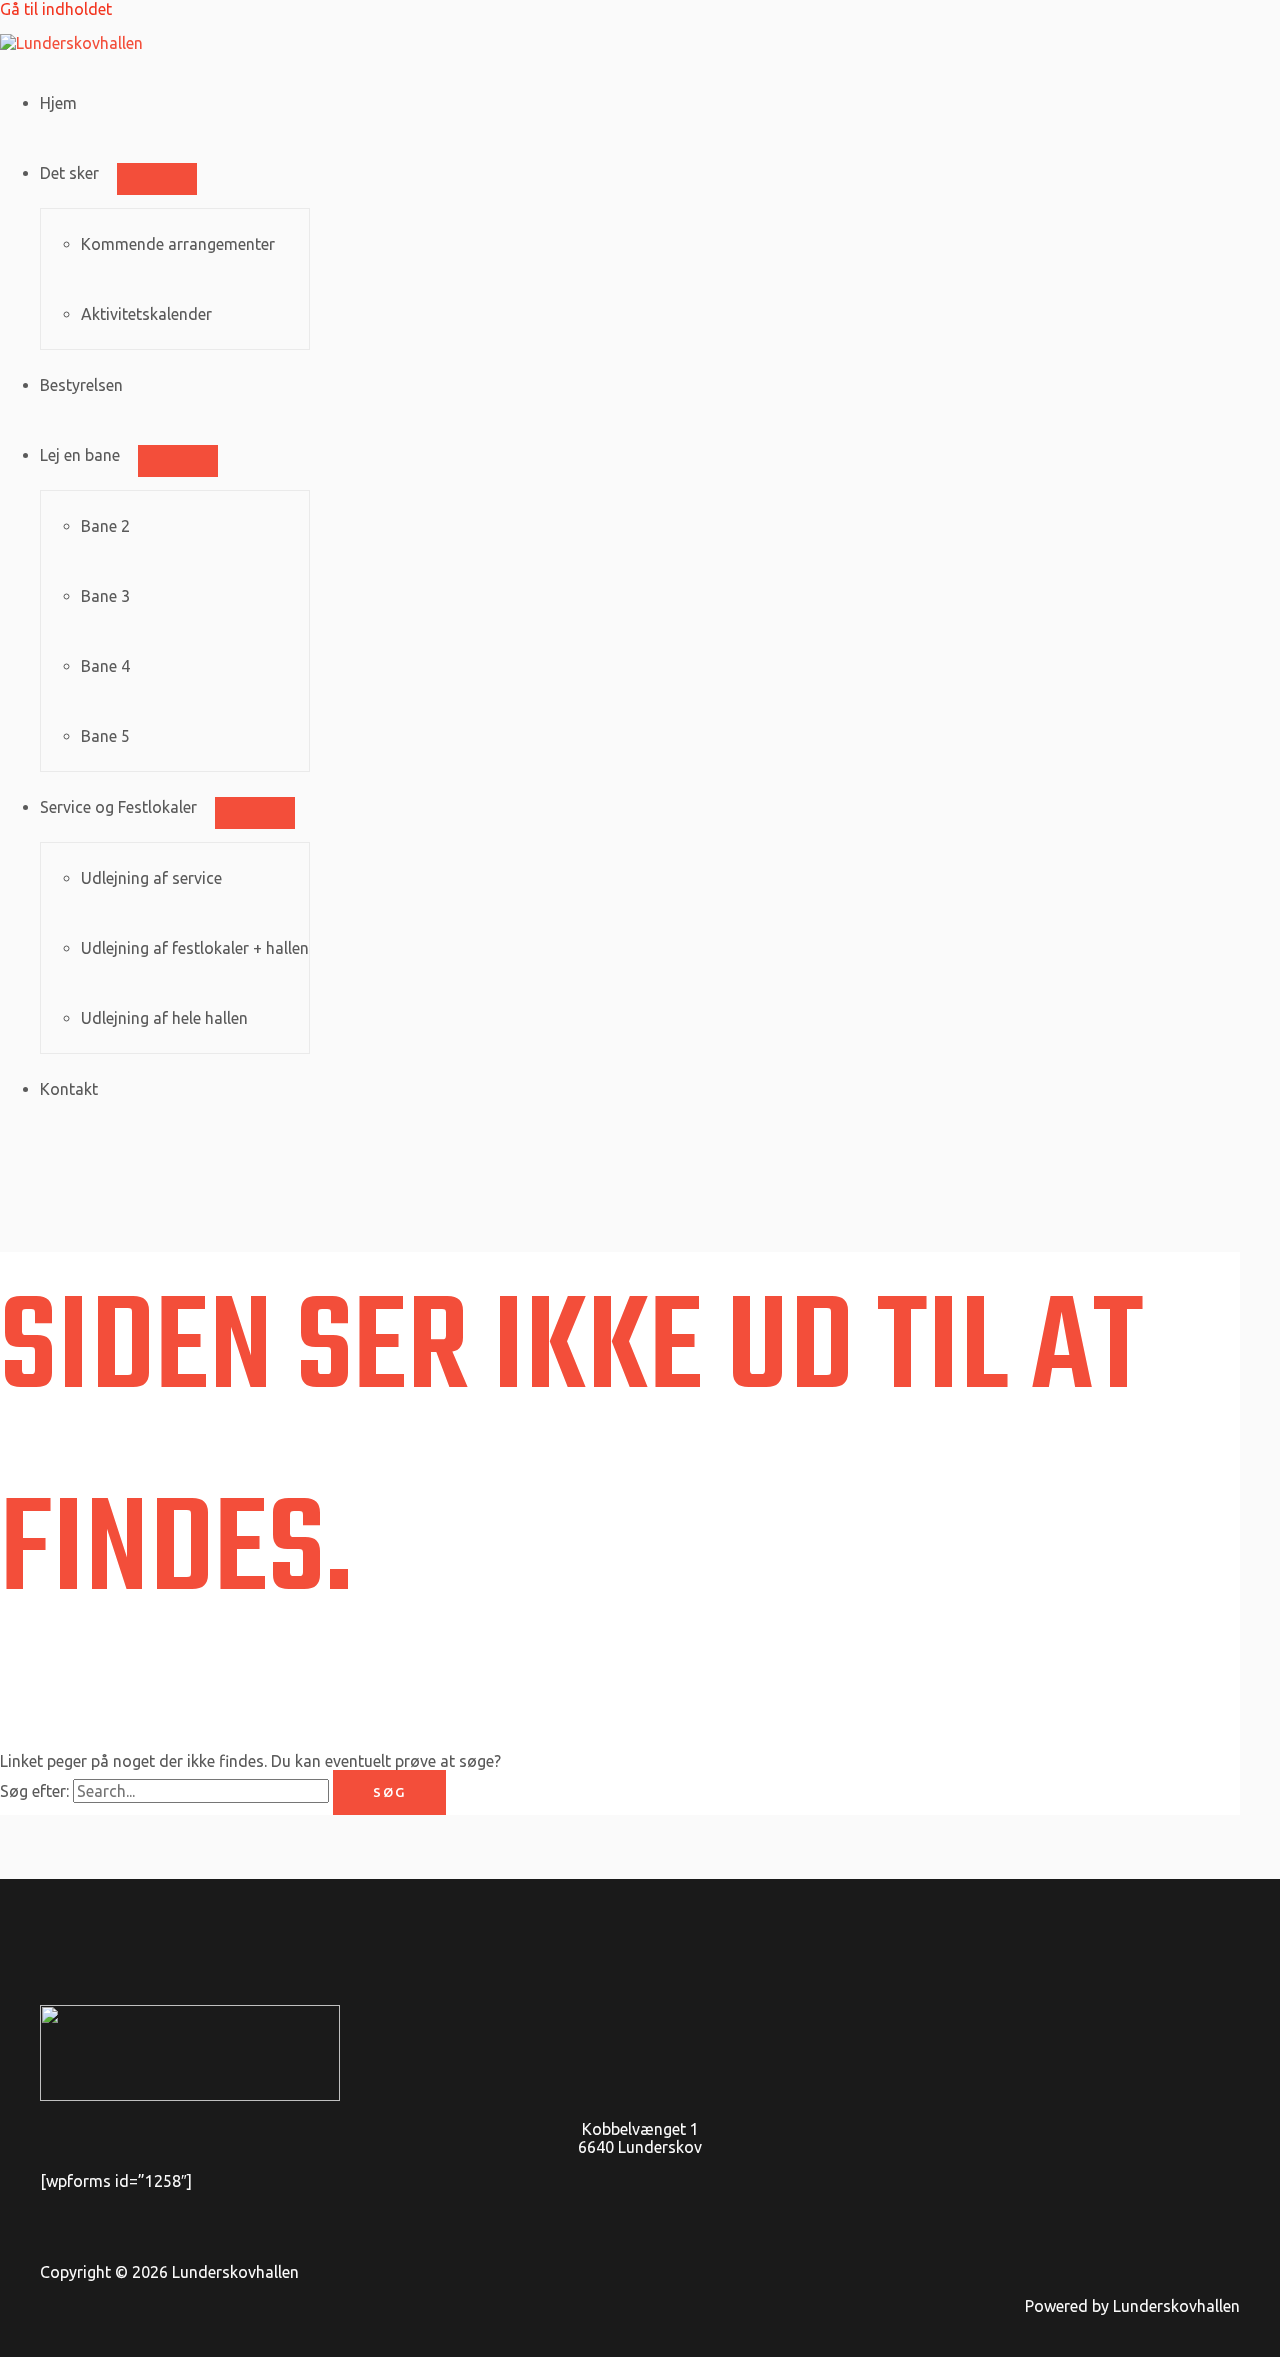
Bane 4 (105, 666)
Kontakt (69, 1089)
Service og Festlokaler (118, 807)
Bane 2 (105, 526)
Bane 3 (105, 596)
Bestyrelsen (81, 385)
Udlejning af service (151, 878)
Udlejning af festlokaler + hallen (195, 948)
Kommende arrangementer (178, 244)
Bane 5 (105, 736)
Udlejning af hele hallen (164, 1018)
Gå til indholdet (56, 9)
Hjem (58, 103)
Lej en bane (80, 455)
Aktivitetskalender (146, 314)
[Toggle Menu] (157, 179)
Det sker (69, 173)
